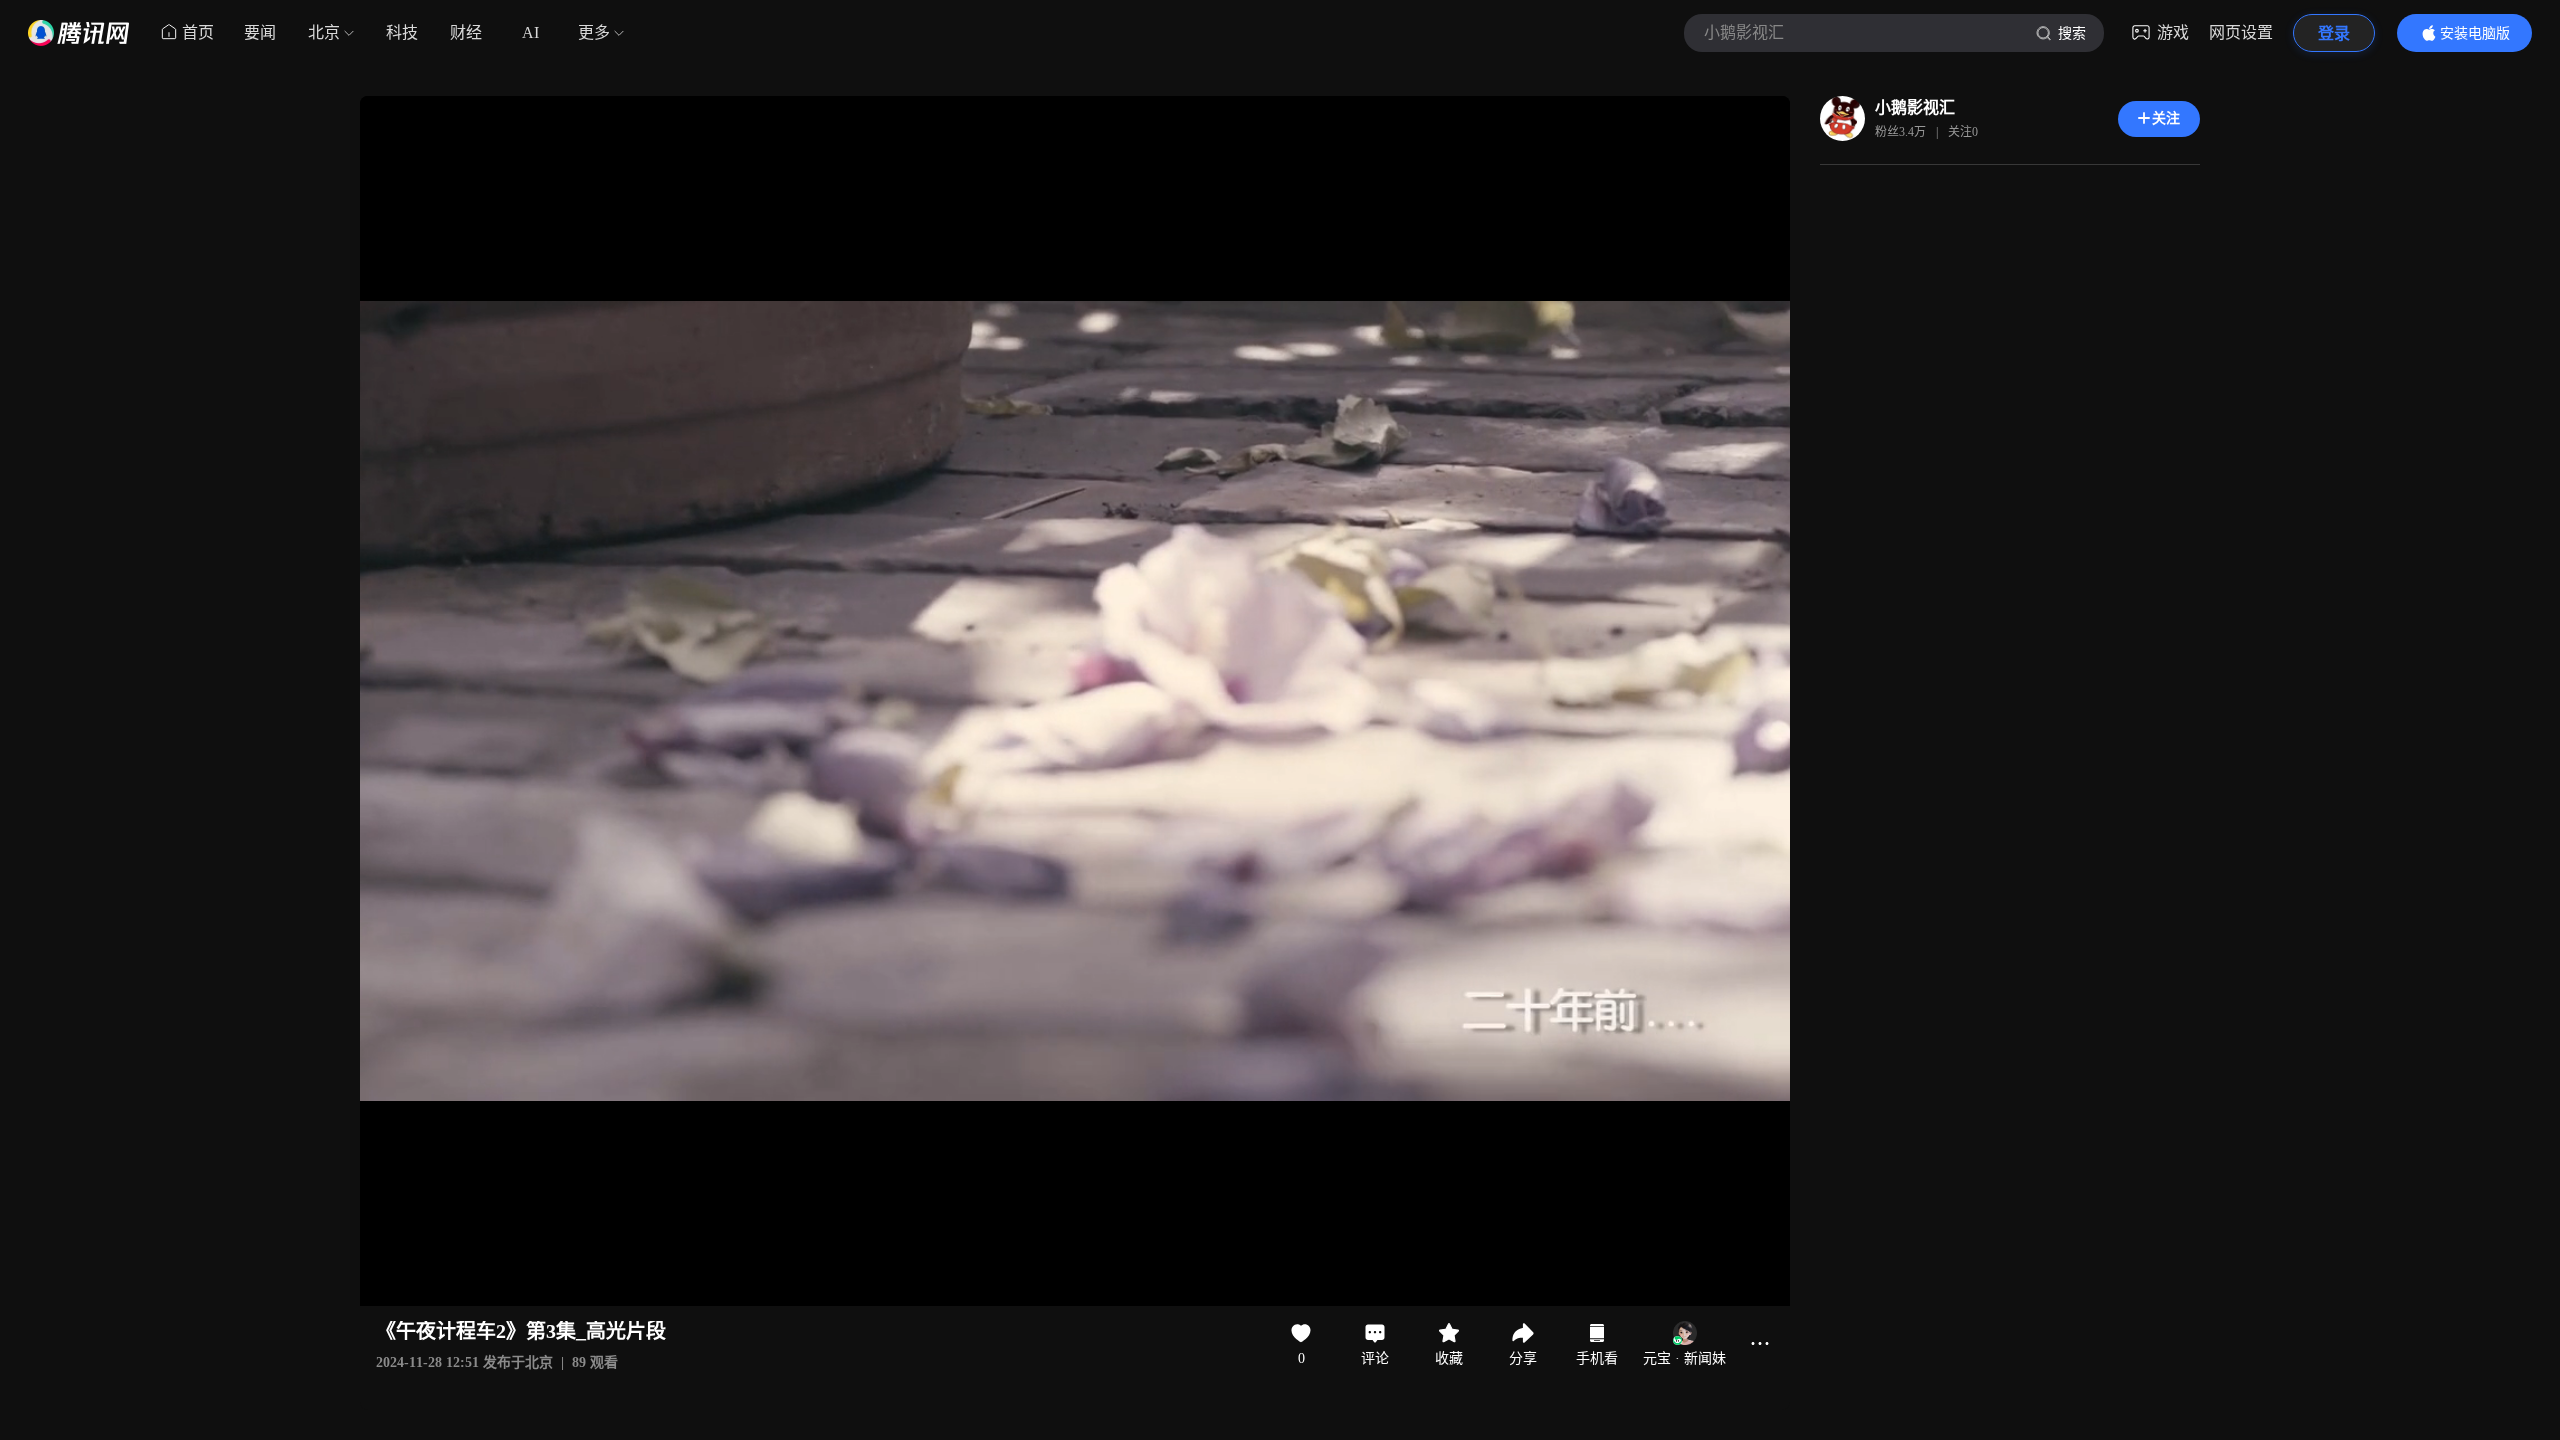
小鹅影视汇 (1915, 107)
